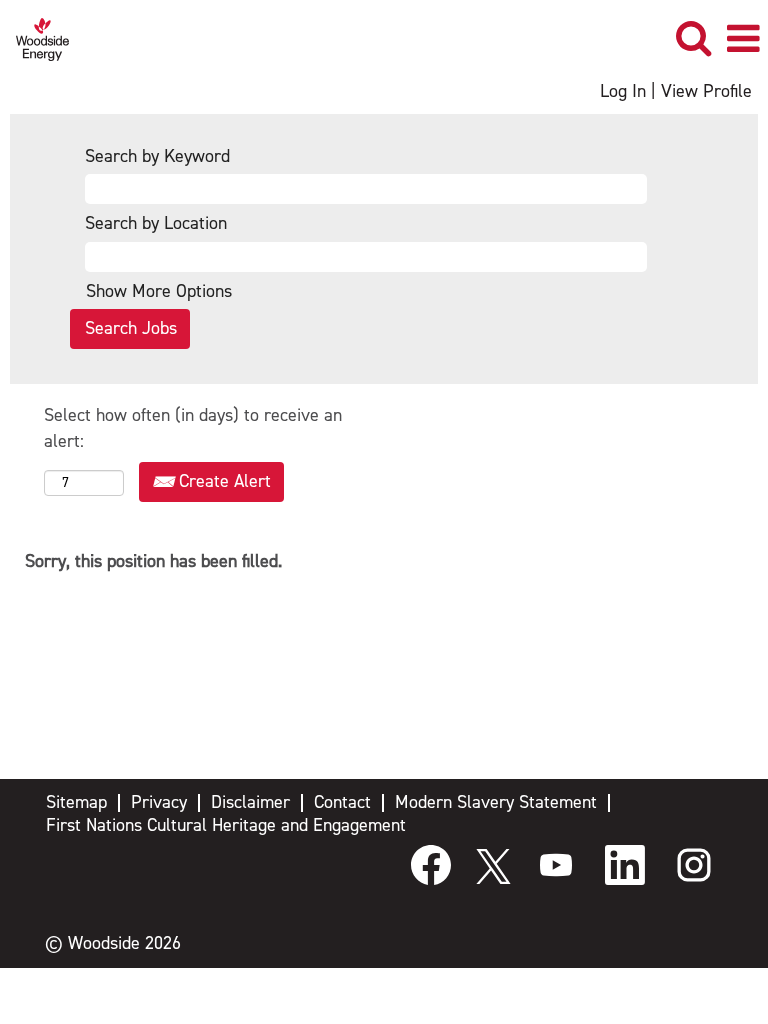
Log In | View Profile (676, 92)
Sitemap (76, 802)
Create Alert (222, 481)
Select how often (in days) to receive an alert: (193, 428)
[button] (743, 40)
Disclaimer (250, 802)
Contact (342, 802)
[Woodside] (35, 38)
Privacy (159, 802)
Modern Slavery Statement (496, 802)
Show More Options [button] (159, 291)
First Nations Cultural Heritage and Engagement (226, 825)
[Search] (693, 39)
